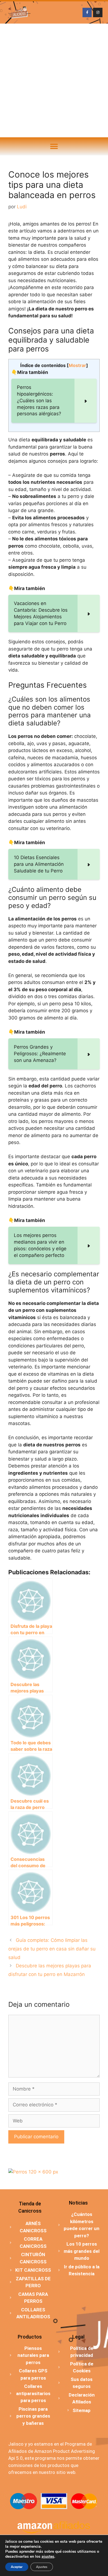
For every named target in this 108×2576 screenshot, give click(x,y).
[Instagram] (98, 12)
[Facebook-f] (87, 12)
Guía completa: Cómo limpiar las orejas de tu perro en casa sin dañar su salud (52, 1949)
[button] (54, 146)
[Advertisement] (54, 80)
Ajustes (42, 2567)
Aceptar (17, 2567)
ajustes (48, 2557)
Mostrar (77, 365)
